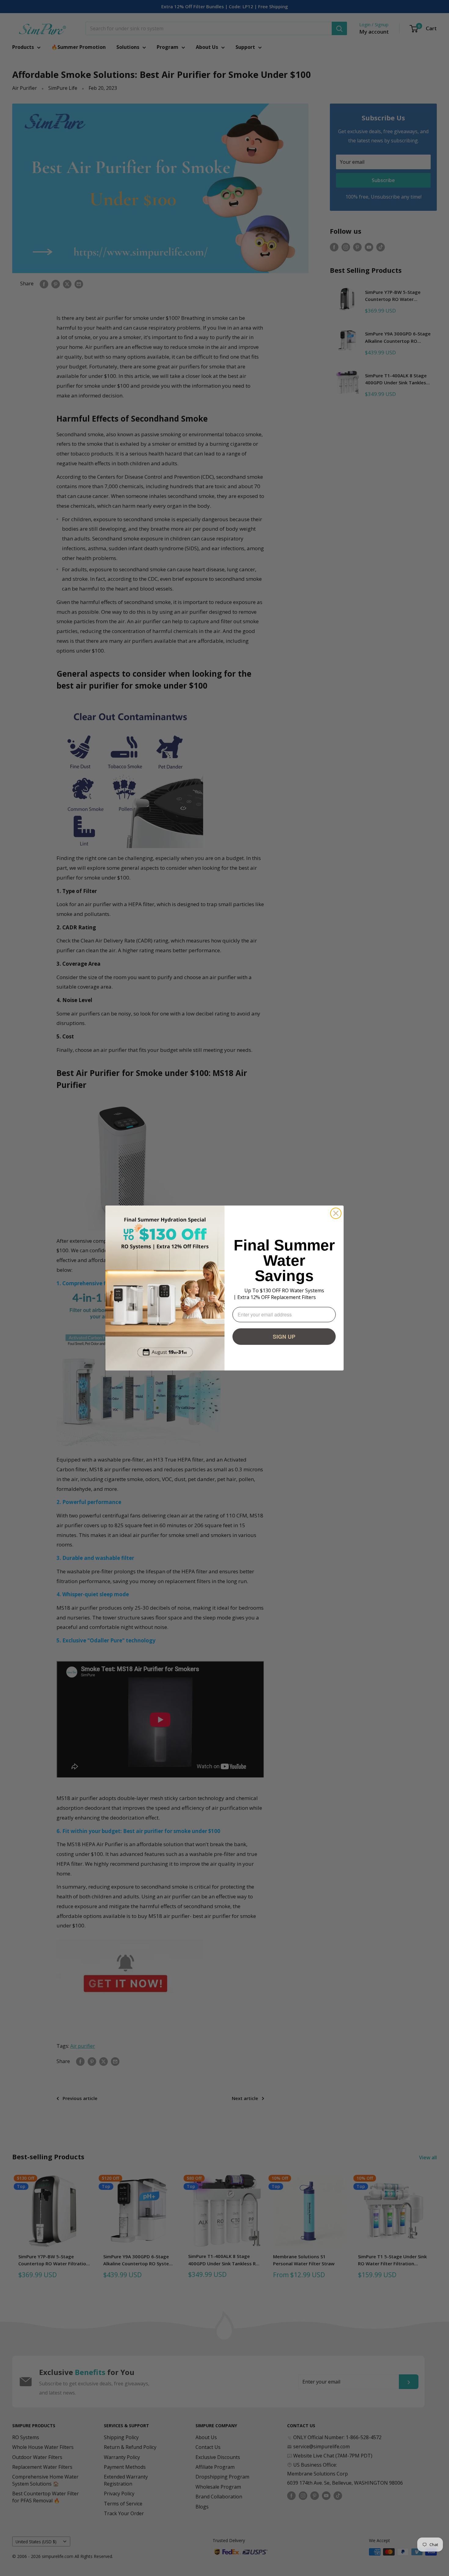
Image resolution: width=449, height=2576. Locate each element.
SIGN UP (284, 1337)
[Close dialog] (336, 1213)
